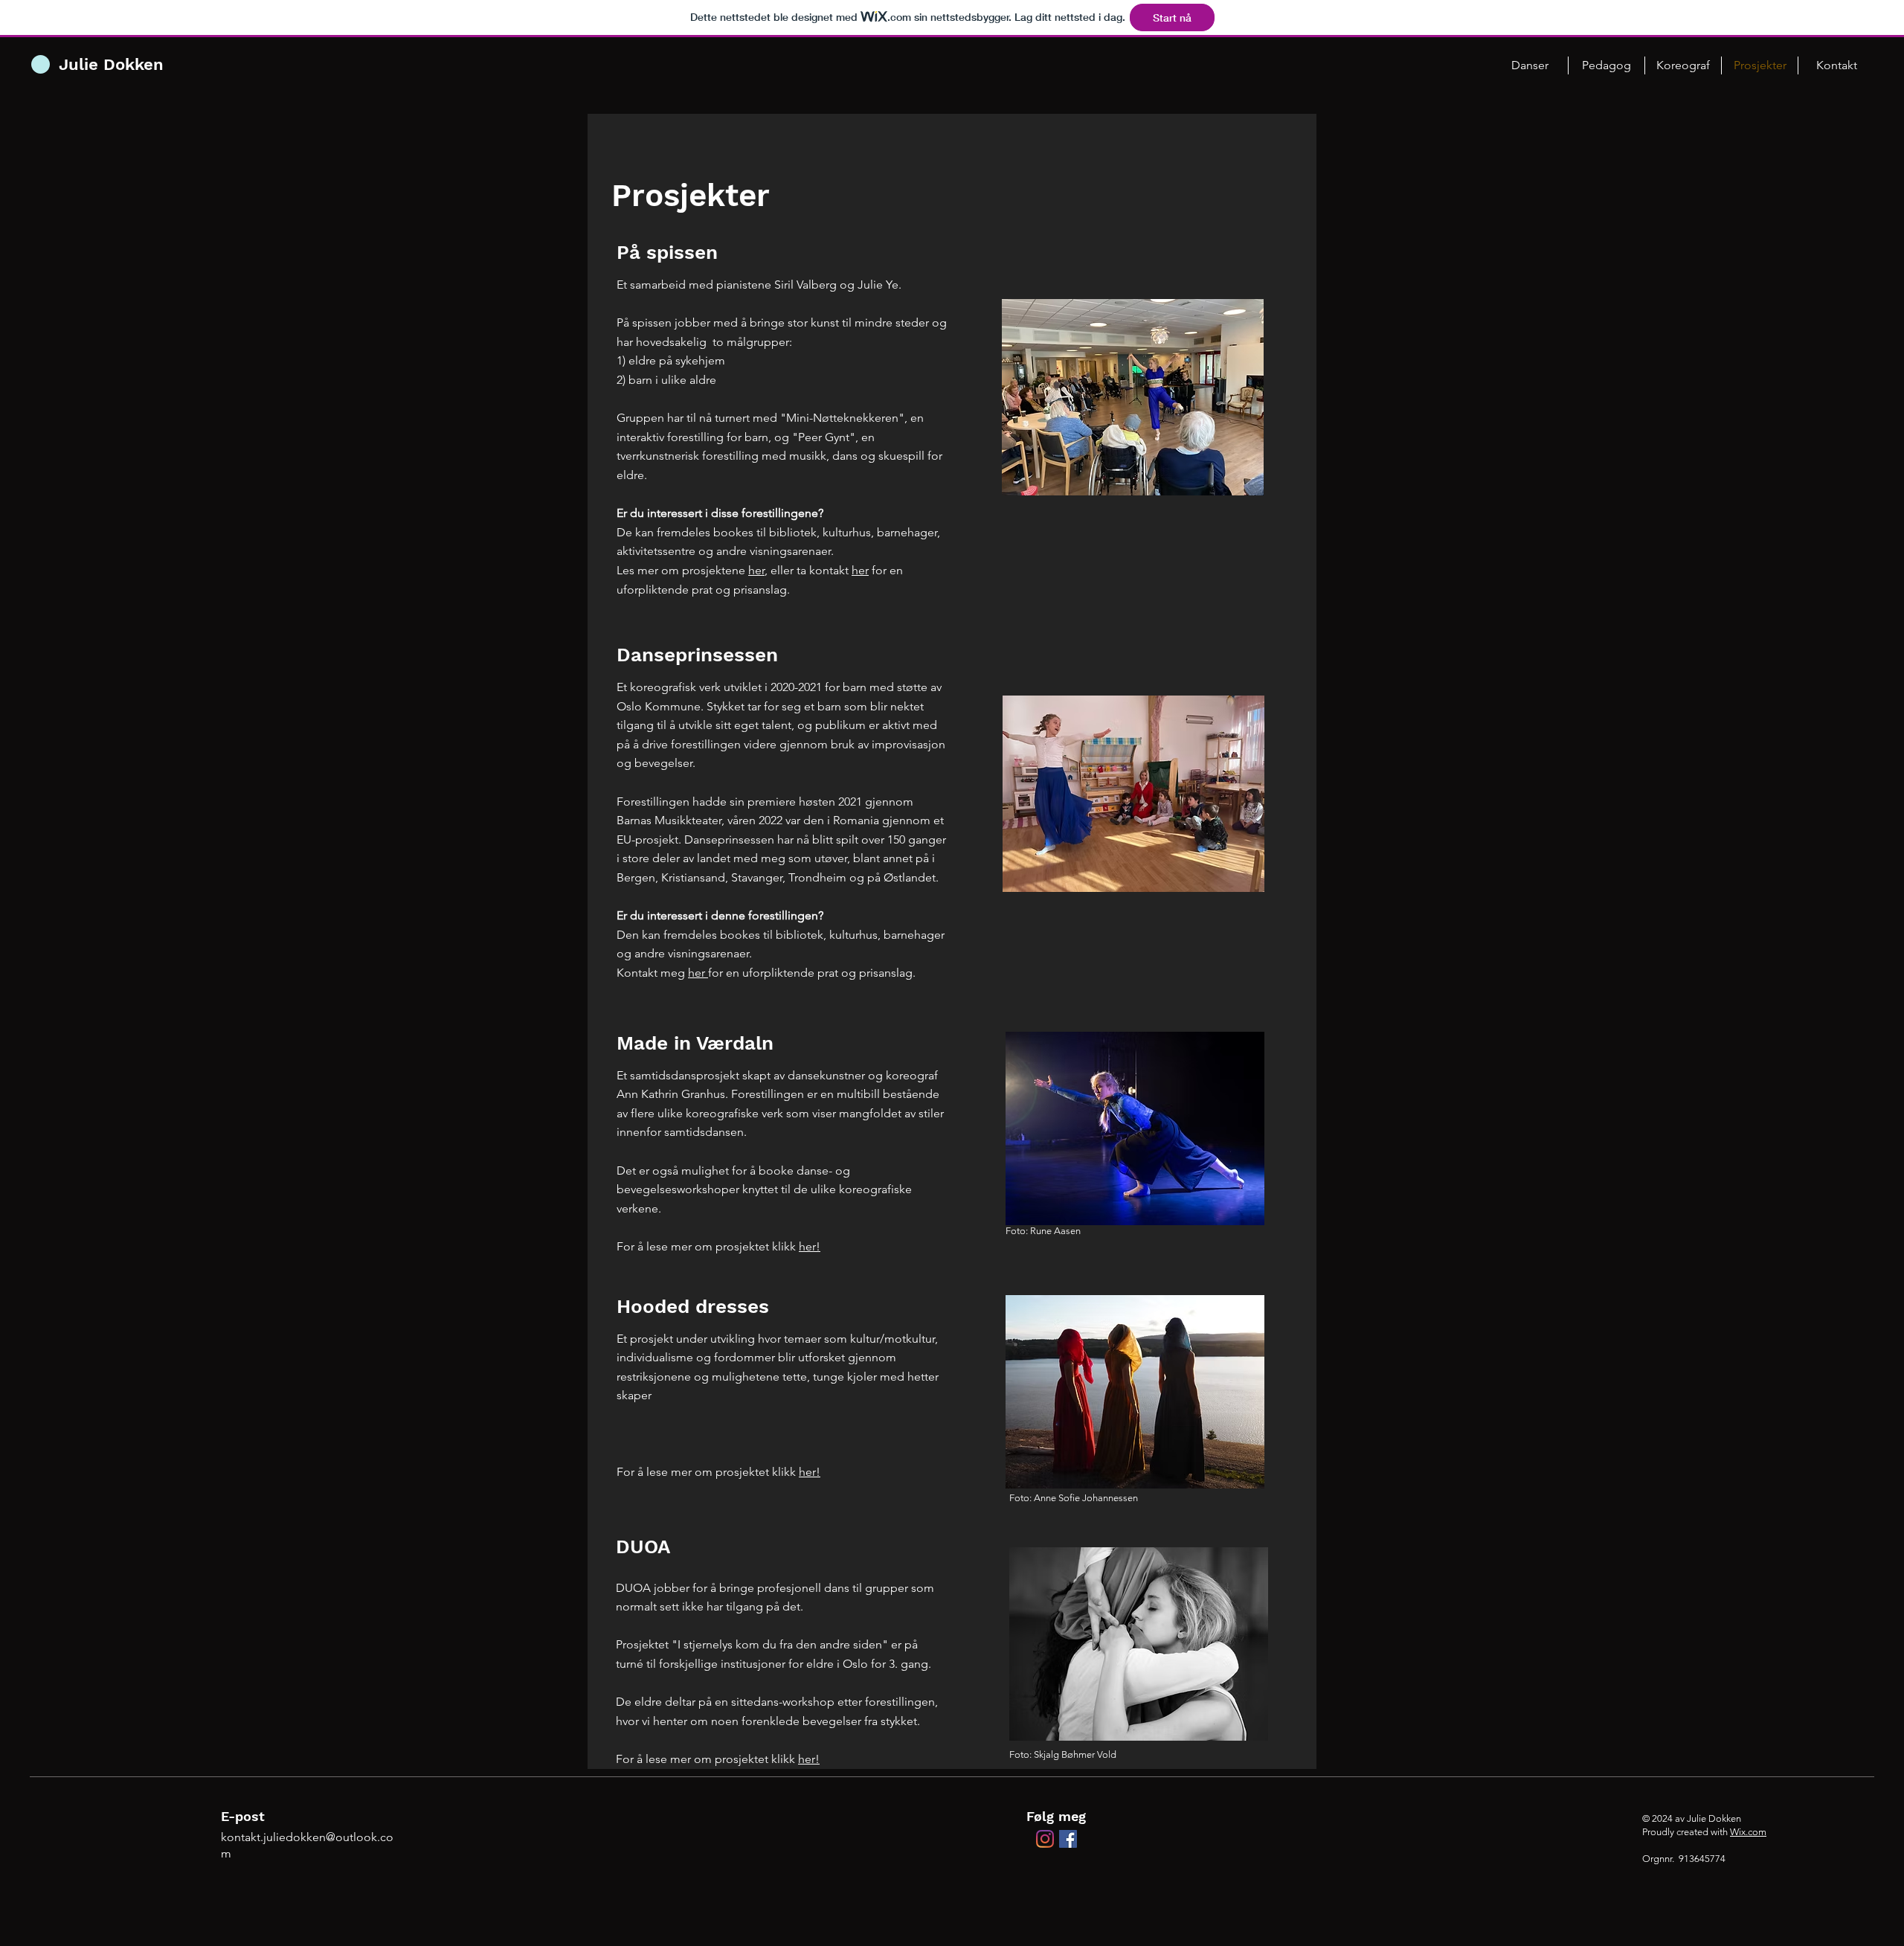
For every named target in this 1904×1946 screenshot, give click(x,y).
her (756, 570)
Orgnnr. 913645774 (1684, 1859)
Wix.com (1748, 1832)
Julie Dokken (111, 64)
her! (810, 1246)
